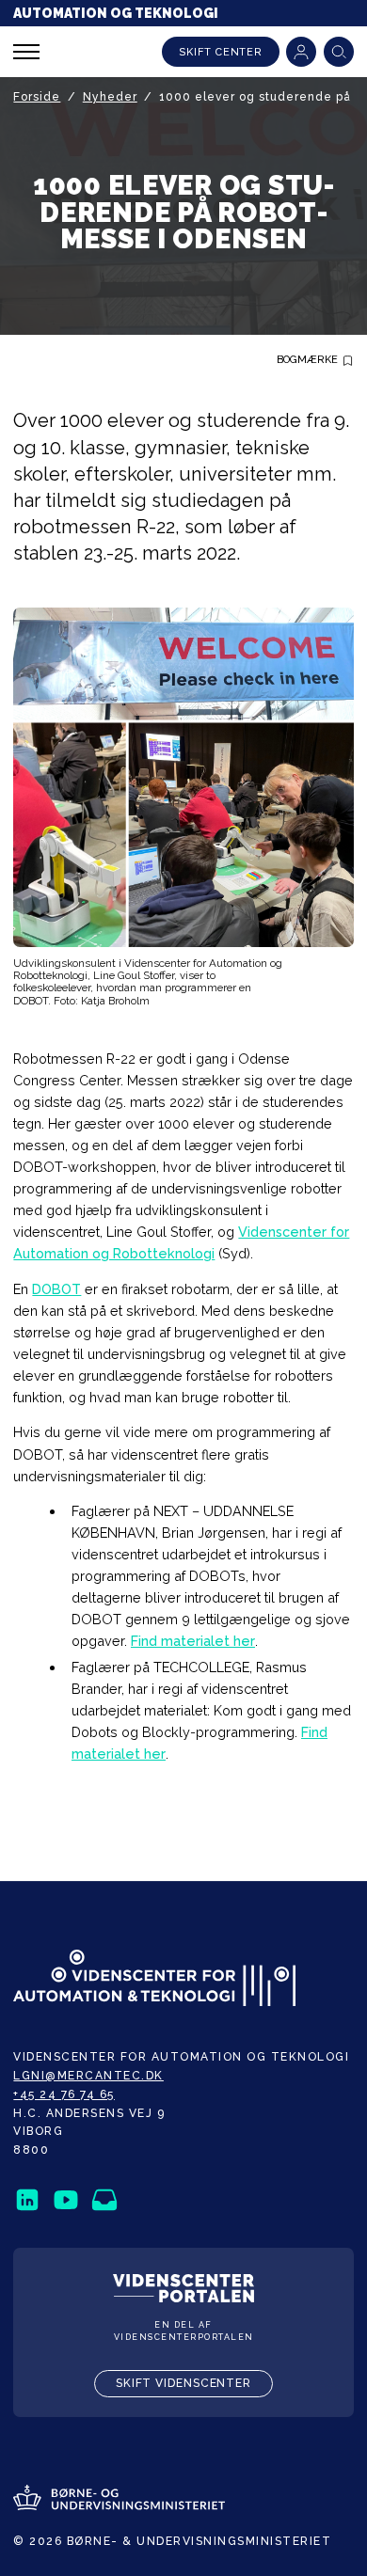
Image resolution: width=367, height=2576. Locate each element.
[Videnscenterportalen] (183, 2290)
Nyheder (110, 97)
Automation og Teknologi (116, 13)
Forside (37, 97)
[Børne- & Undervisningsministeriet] (119, 2499)
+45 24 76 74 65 (64, 2094)
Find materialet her (193, 1641)
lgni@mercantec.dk (88, 2076)
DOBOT (56, 1289)
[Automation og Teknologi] (154, 1979)
